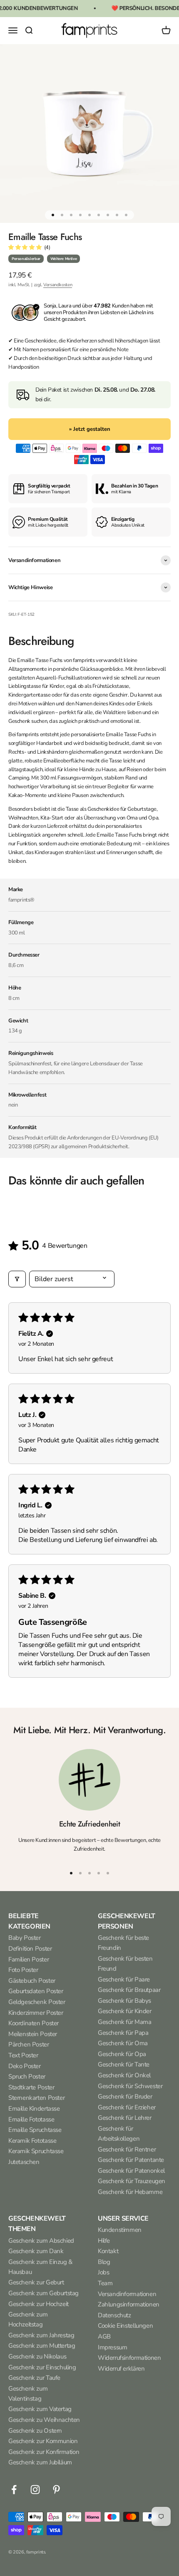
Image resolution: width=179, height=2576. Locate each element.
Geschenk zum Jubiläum (40, 2462)
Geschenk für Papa (123, 2033)
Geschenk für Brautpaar (129, 1990)
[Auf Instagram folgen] (35, 2490)
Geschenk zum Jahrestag (41, 2335)
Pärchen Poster (29, 2044)
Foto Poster (23, 1970)
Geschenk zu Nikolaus (37, 2356)
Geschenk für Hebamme (130, 2192)
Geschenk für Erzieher (127, 2107)
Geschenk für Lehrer (125, 2118)
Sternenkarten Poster (36, 2098)
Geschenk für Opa (122, 2054)
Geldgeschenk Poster (37, 2002)
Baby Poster (25, 1938)
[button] (25, 247)
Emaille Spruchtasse (35, 2130)
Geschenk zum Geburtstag (44, 2293)
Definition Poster (30, 1949)
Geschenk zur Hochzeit (39, 2304)
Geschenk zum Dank (36, 2251)
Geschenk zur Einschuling (42, 2367)
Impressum (113, 2347)
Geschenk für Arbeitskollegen (119, 2134)
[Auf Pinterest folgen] (56, 2490)
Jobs (103, 2272)
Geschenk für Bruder (125, 2096)
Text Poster (23, 2055)
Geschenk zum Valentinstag (28, 2394)
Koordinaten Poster (34, 2023)
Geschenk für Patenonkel (131, 2171)
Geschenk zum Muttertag (42, 2346)
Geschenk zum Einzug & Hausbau (40, 2267)
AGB (104, 2336)
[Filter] (17, 1279)
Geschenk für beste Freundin (123, 1943)
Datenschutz (114, 2315)
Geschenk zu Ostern (35, 2431)
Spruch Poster (27, 2076)
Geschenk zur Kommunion (43, 2441)
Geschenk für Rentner (127, 2149)
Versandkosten (58, 285)
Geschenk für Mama (124, 2022)
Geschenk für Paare (124, 1979)
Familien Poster (29, 1959)
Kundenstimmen (120, 2230)
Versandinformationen (127, 2294)
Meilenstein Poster (33, 2034)
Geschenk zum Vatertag (40, 2409)
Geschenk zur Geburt (36, 2282)
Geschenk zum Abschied (41, 2241)
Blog (104, 2262)
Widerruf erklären (121, 2369)
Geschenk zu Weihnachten (44, 2420)
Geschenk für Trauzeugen (132, 2181)
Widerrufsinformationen (129, 2358)
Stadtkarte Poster (31, 2087)
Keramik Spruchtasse (36, 2151)
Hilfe (104, 2241)
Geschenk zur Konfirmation (44, 2452)
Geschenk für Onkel (124, 2075)
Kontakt (108, 2251)
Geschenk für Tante (124, 2064)
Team (105, 2283)
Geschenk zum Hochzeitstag (28, 2319)
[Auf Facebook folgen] (14, 2490)
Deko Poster (25, 2066)
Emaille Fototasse (31, 2119)
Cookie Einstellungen (125, 2326)
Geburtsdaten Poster (36, 1991)
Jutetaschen (24, 2162)
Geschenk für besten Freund (125, 1964)
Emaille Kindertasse (34, 2109)
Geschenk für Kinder (125, 2011)
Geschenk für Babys (124, 2001)
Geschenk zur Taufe (34, 2378)
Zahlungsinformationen (129, 2304)
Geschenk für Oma (123, 2043)
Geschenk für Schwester (130, 2086)
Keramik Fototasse (32, 2141)
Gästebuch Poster (32, 1981)
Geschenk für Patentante (131, 2160)
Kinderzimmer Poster (36, 2013)
